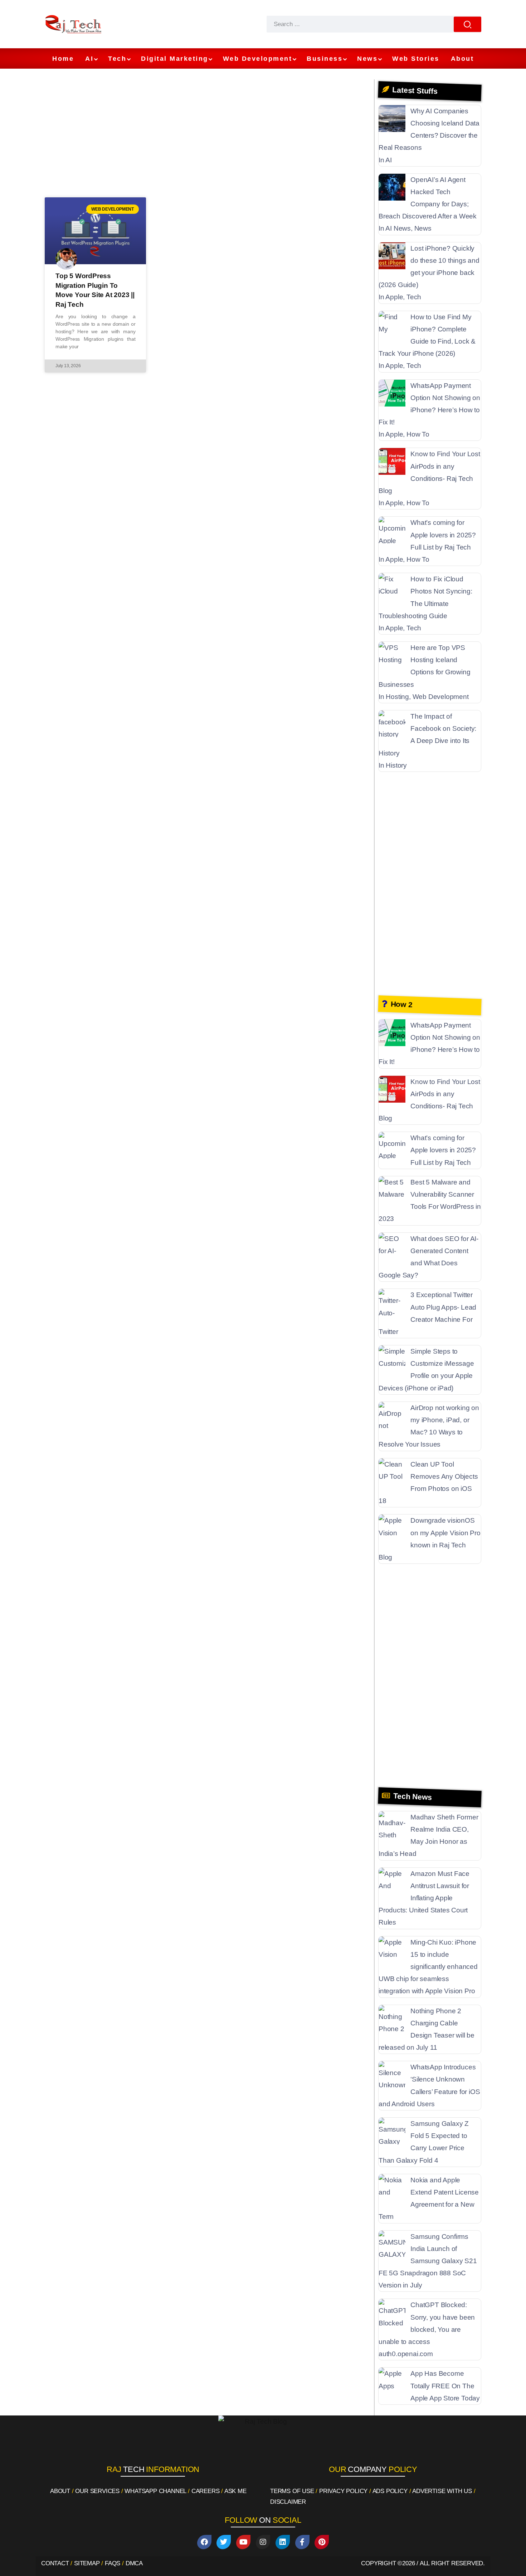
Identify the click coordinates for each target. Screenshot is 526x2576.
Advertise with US (442, 2491)
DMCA (134, 2563)
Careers (206, 2491)
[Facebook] (204, 2542)
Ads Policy (390, 2491)
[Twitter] (224, 2542)
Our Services (97, 2491)
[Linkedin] (283, 2542)
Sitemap (87, 2563)
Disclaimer (288, 2502)
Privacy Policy (343, 2491)
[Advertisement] (208, 137)
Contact (55, 2563)
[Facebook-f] (302, 2542)
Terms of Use (292, 2491)
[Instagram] (263, 2542)
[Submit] (467, 24)
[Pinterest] (322, 2542)
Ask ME (235, 2491)
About (60, 2491)
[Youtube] (243, 2542)
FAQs (113, 2563)
